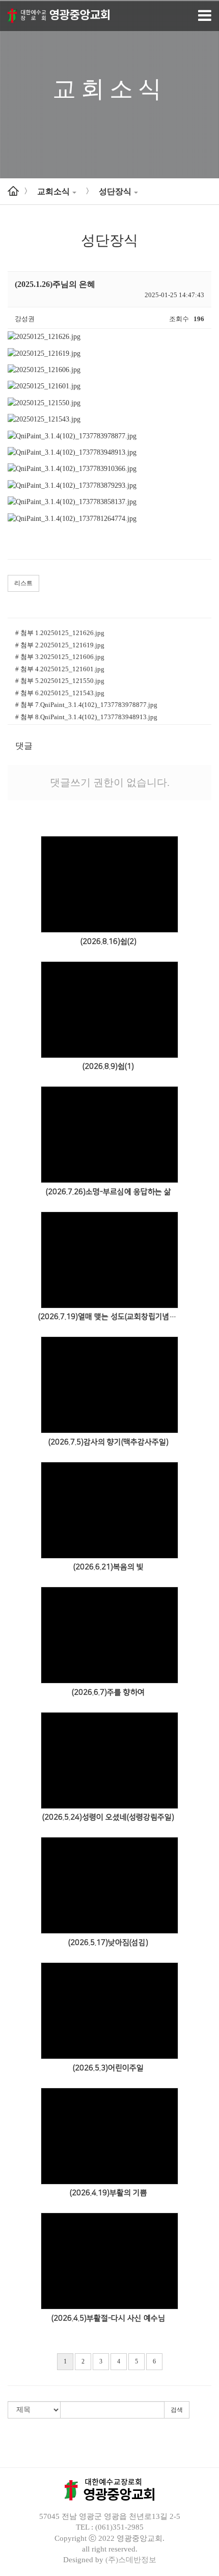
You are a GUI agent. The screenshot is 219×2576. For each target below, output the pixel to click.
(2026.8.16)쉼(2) (108, 942)
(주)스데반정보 (131, 2560)
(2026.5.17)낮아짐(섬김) (108, 1943)
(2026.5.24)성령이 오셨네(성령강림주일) (108, 1817)
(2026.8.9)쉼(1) (108, 1067)
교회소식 (53, 191)
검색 (177, 2410)
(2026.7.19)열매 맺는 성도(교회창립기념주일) (108, 1317)
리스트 (23, 583)
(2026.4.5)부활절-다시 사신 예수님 (108, 2318)
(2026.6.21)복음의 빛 (108, 1567)
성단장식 (115, 191)
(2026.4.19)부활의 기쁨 (108, 2193)
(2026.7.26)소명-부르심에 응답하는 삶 (108, 1192)
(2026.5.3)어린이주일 (108, 2068)
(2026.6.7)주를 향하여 (108, 1692)
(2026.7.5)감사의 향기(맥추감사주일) (108, 1442)
